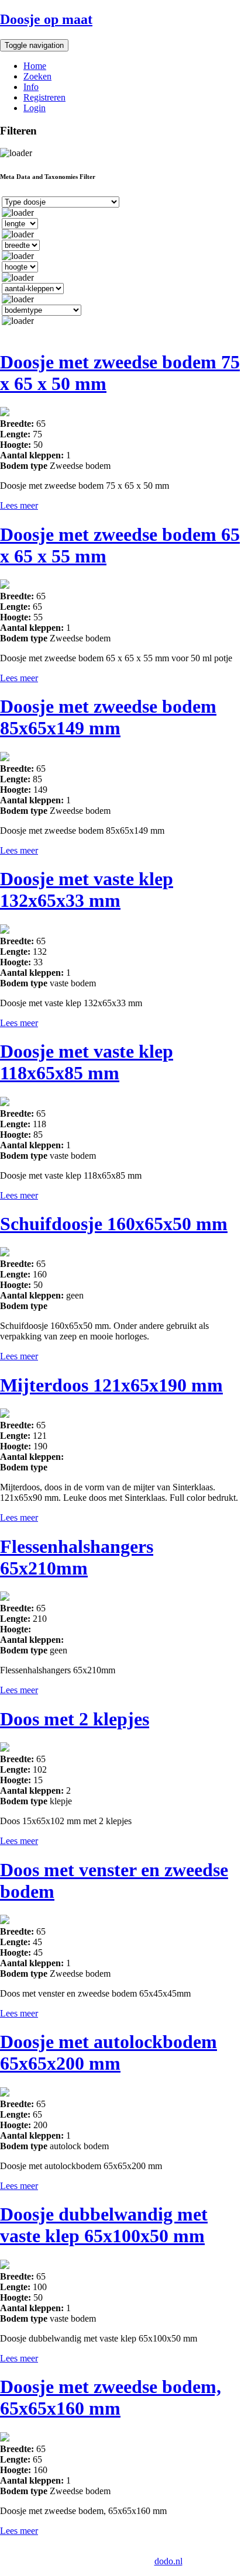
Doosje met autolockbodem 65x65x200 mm (109, 2052)
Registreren (44, 97)
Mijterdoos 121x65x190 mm (111, 1385)
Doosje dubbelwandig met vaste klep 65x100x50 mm (104, 2225)
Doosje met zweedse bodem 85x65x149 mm (108, 717)
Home (35, 66)
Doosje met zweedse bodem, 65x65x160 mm (111, 2397)
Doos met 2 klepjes (75, 1719)
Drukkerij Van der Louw (56, 2551)
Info (31, 87)
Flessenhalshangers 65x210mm (77, 1557)
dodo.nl (168, 2561)
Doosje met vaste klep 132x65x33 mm (87, 890)
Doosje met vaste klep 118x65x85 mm (87, 1062)
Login (35, 108)
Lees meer (19, 505)
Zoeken (37, 76)
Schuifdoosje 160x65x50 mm (114, 1224)
